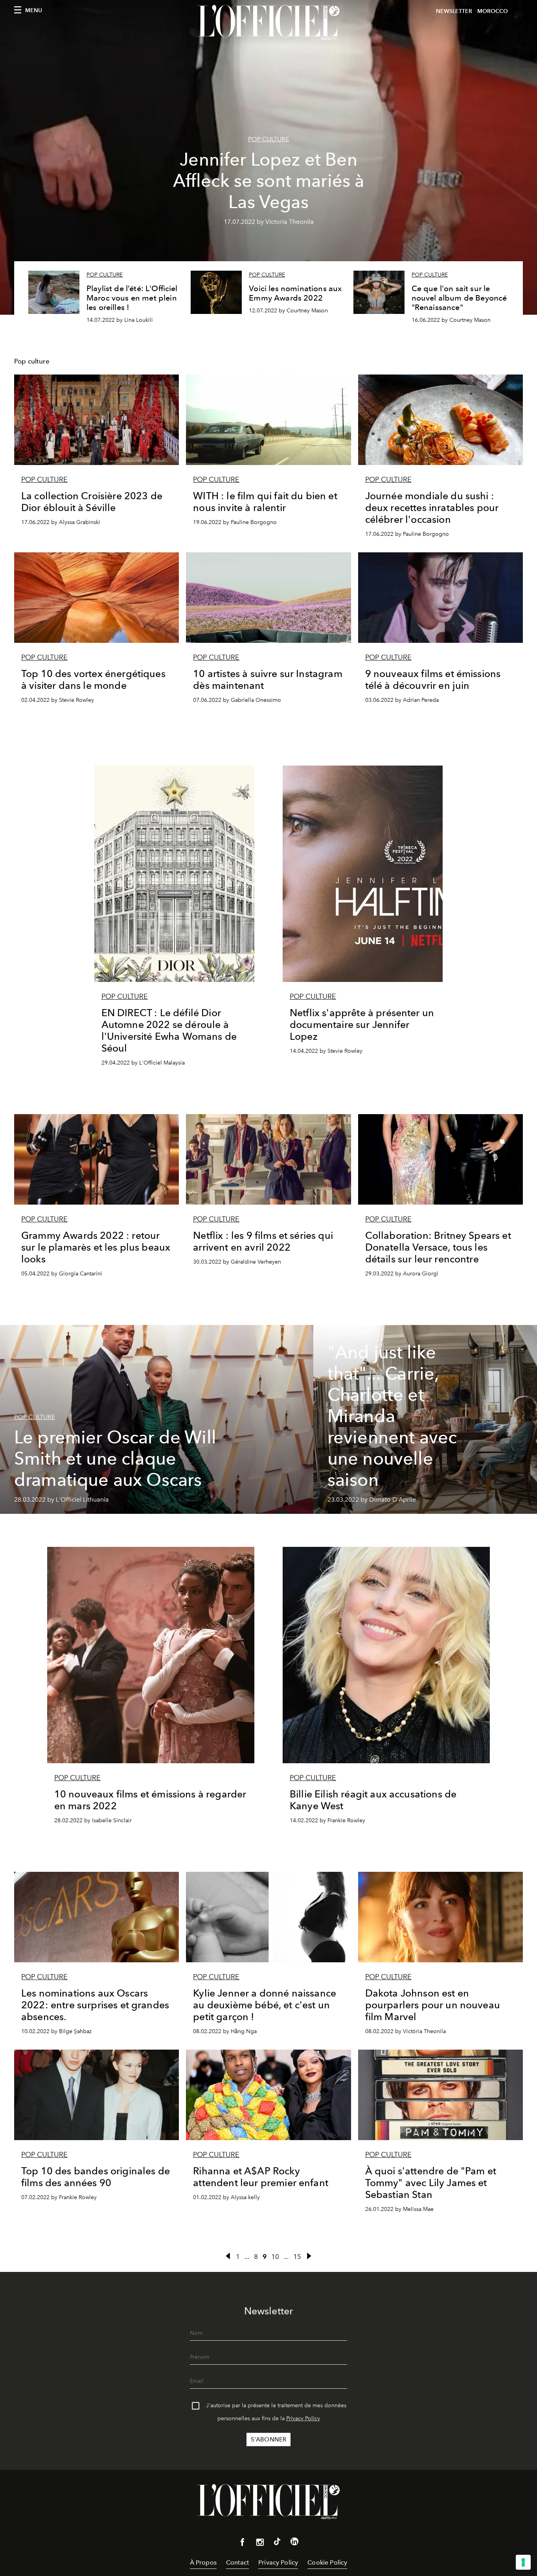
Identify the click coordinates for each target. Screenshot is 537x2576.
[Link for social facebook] (243, 2544)
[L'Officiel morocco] (268, 22)
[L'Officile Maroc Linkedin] (294, 2543)
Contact (237, 2562)
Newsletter (454, 11)
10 (275, 2257)
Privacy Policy (303, 2418)
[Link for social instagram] (260, 2544)
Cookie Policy (327, 2562)
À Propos (203, 2562)
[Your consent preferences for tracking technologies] (523, 2562)
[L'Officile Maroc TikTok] (277, 2543)
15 (297, 2257)
